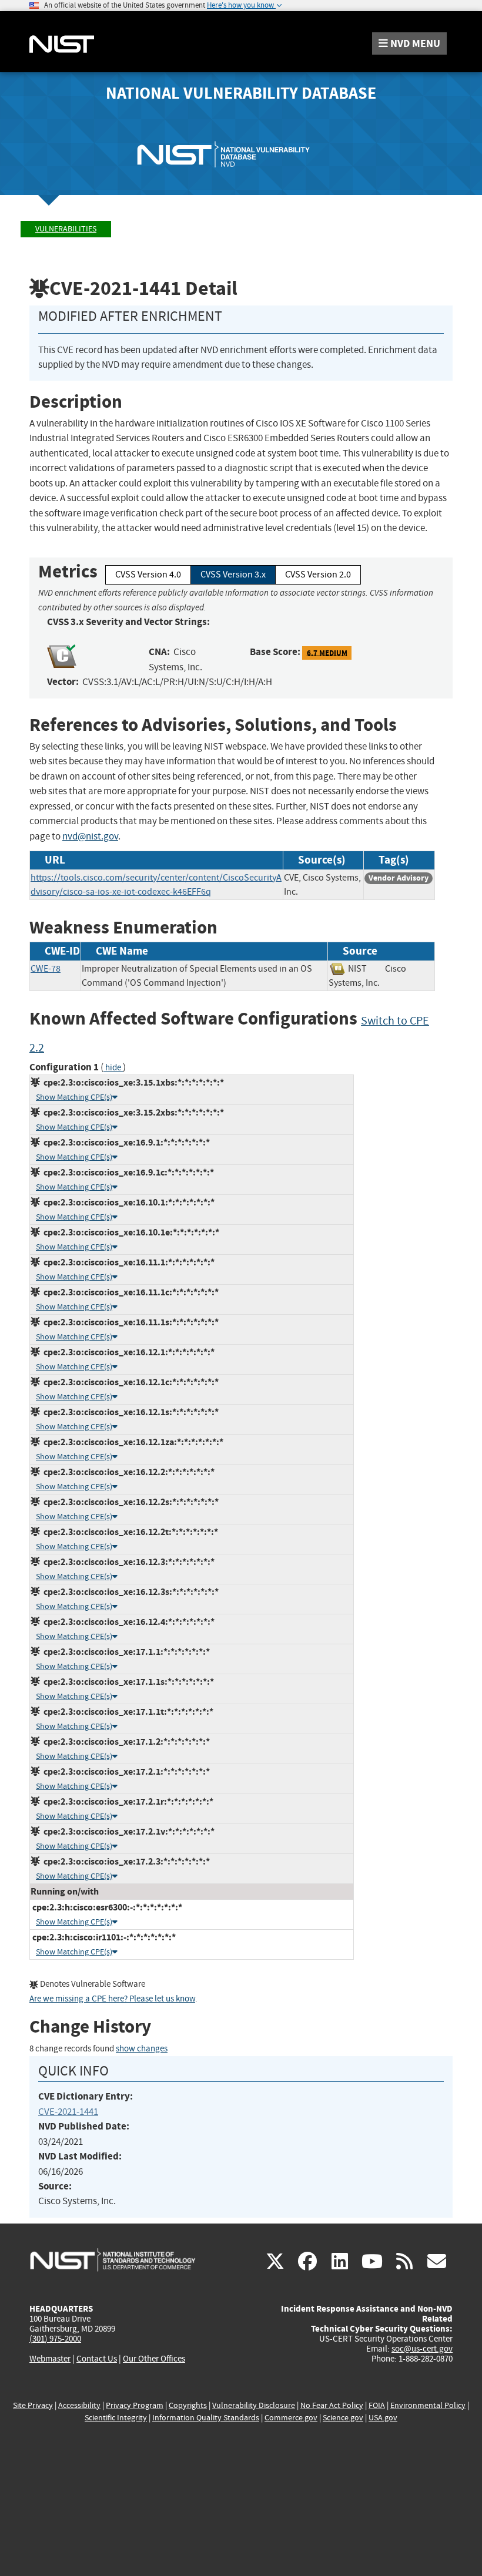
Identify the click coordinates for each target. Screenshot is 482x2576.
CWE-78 (46, 969)
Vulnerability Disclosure (254, 2405)
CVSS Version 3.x (233, 575)
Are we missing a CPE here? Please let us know (112, 1999)
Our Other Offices (154, 2359)
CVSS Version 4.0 (148, 575)
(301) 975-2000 (55, 2339)
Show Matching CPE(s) (74, 1097)
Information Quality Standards (206, 2418)
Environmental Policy (428, 2405)
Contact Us (97, 2359)
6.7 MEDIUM (327, 652)
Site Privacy (33, 2405)
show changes (142, 2049)
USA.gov (383, 2418)
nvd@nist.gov (90, 836)
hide (113, 1068)
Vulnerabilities (66, 229)
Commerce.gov (291, 2418)
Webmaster (50, 2359)
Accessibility (79, 2405)
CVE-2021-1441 (68, 2112)
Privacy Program (135, 2405)
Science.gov (343, 2418)
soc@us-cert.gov (422, 2349)
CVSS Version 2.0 (318, 575)
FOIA (377, 2405)
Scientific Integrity (116, 2418)
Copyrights (188, 2405)
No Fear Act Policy (332, 2405)
